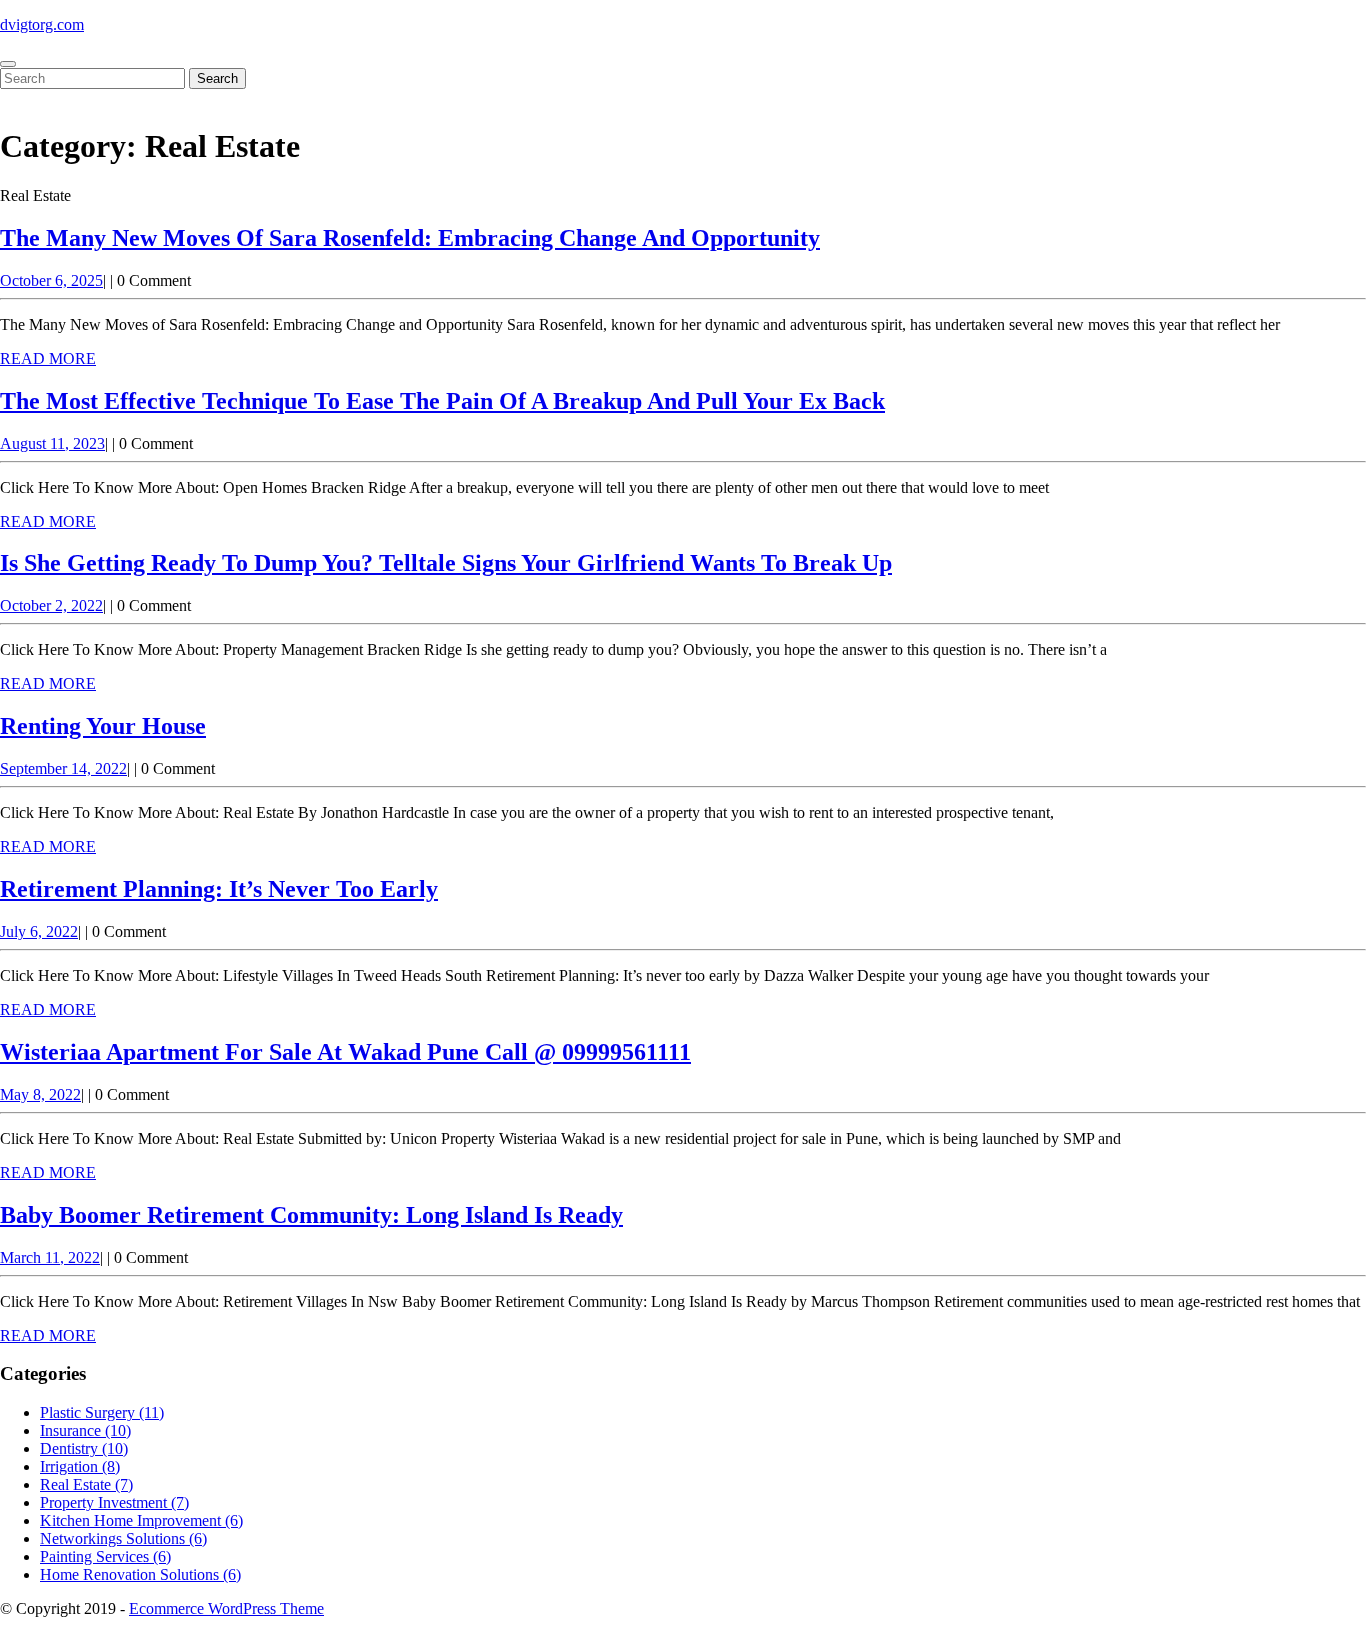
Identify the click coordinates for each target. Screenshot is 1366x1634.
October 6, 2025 (51, 280)
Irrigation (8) (80, 1466)
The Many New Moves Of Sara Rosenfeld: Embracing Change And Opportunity (410, 238)
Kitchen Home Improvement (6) (141, 1520)
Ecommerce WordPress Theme (226, 1608)
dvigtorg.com (42, 24)
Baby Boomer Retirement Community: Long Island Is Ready (311, 1215)
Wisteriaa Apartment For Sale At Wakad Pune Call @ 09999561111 (345, 1052)
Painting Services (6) (105, 1556)
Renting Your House (103, 726)
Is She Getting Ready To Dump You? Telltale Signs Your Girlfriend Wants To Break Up (446, 563)
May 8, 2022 (40, 1094)
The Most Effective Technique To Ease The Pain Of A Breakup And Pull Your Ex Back (442, 401)
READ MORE (48, 358)
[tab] (8, 64)
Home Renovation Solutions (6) (140, 1574)
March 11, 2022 (50, 1257)
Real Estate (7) (86, 1484)
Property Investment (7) (114, 1502)
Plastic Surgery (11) (102, 1412)
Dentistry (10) (84, 1448)
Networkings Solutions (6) (123, 1538)
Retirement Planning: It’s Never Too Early (219, 889)
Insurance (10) (85, 1430)
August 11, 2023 (52, 443)
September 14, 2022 (63, 768)
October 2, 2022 (51, 605)
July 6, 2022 (39, 931)
